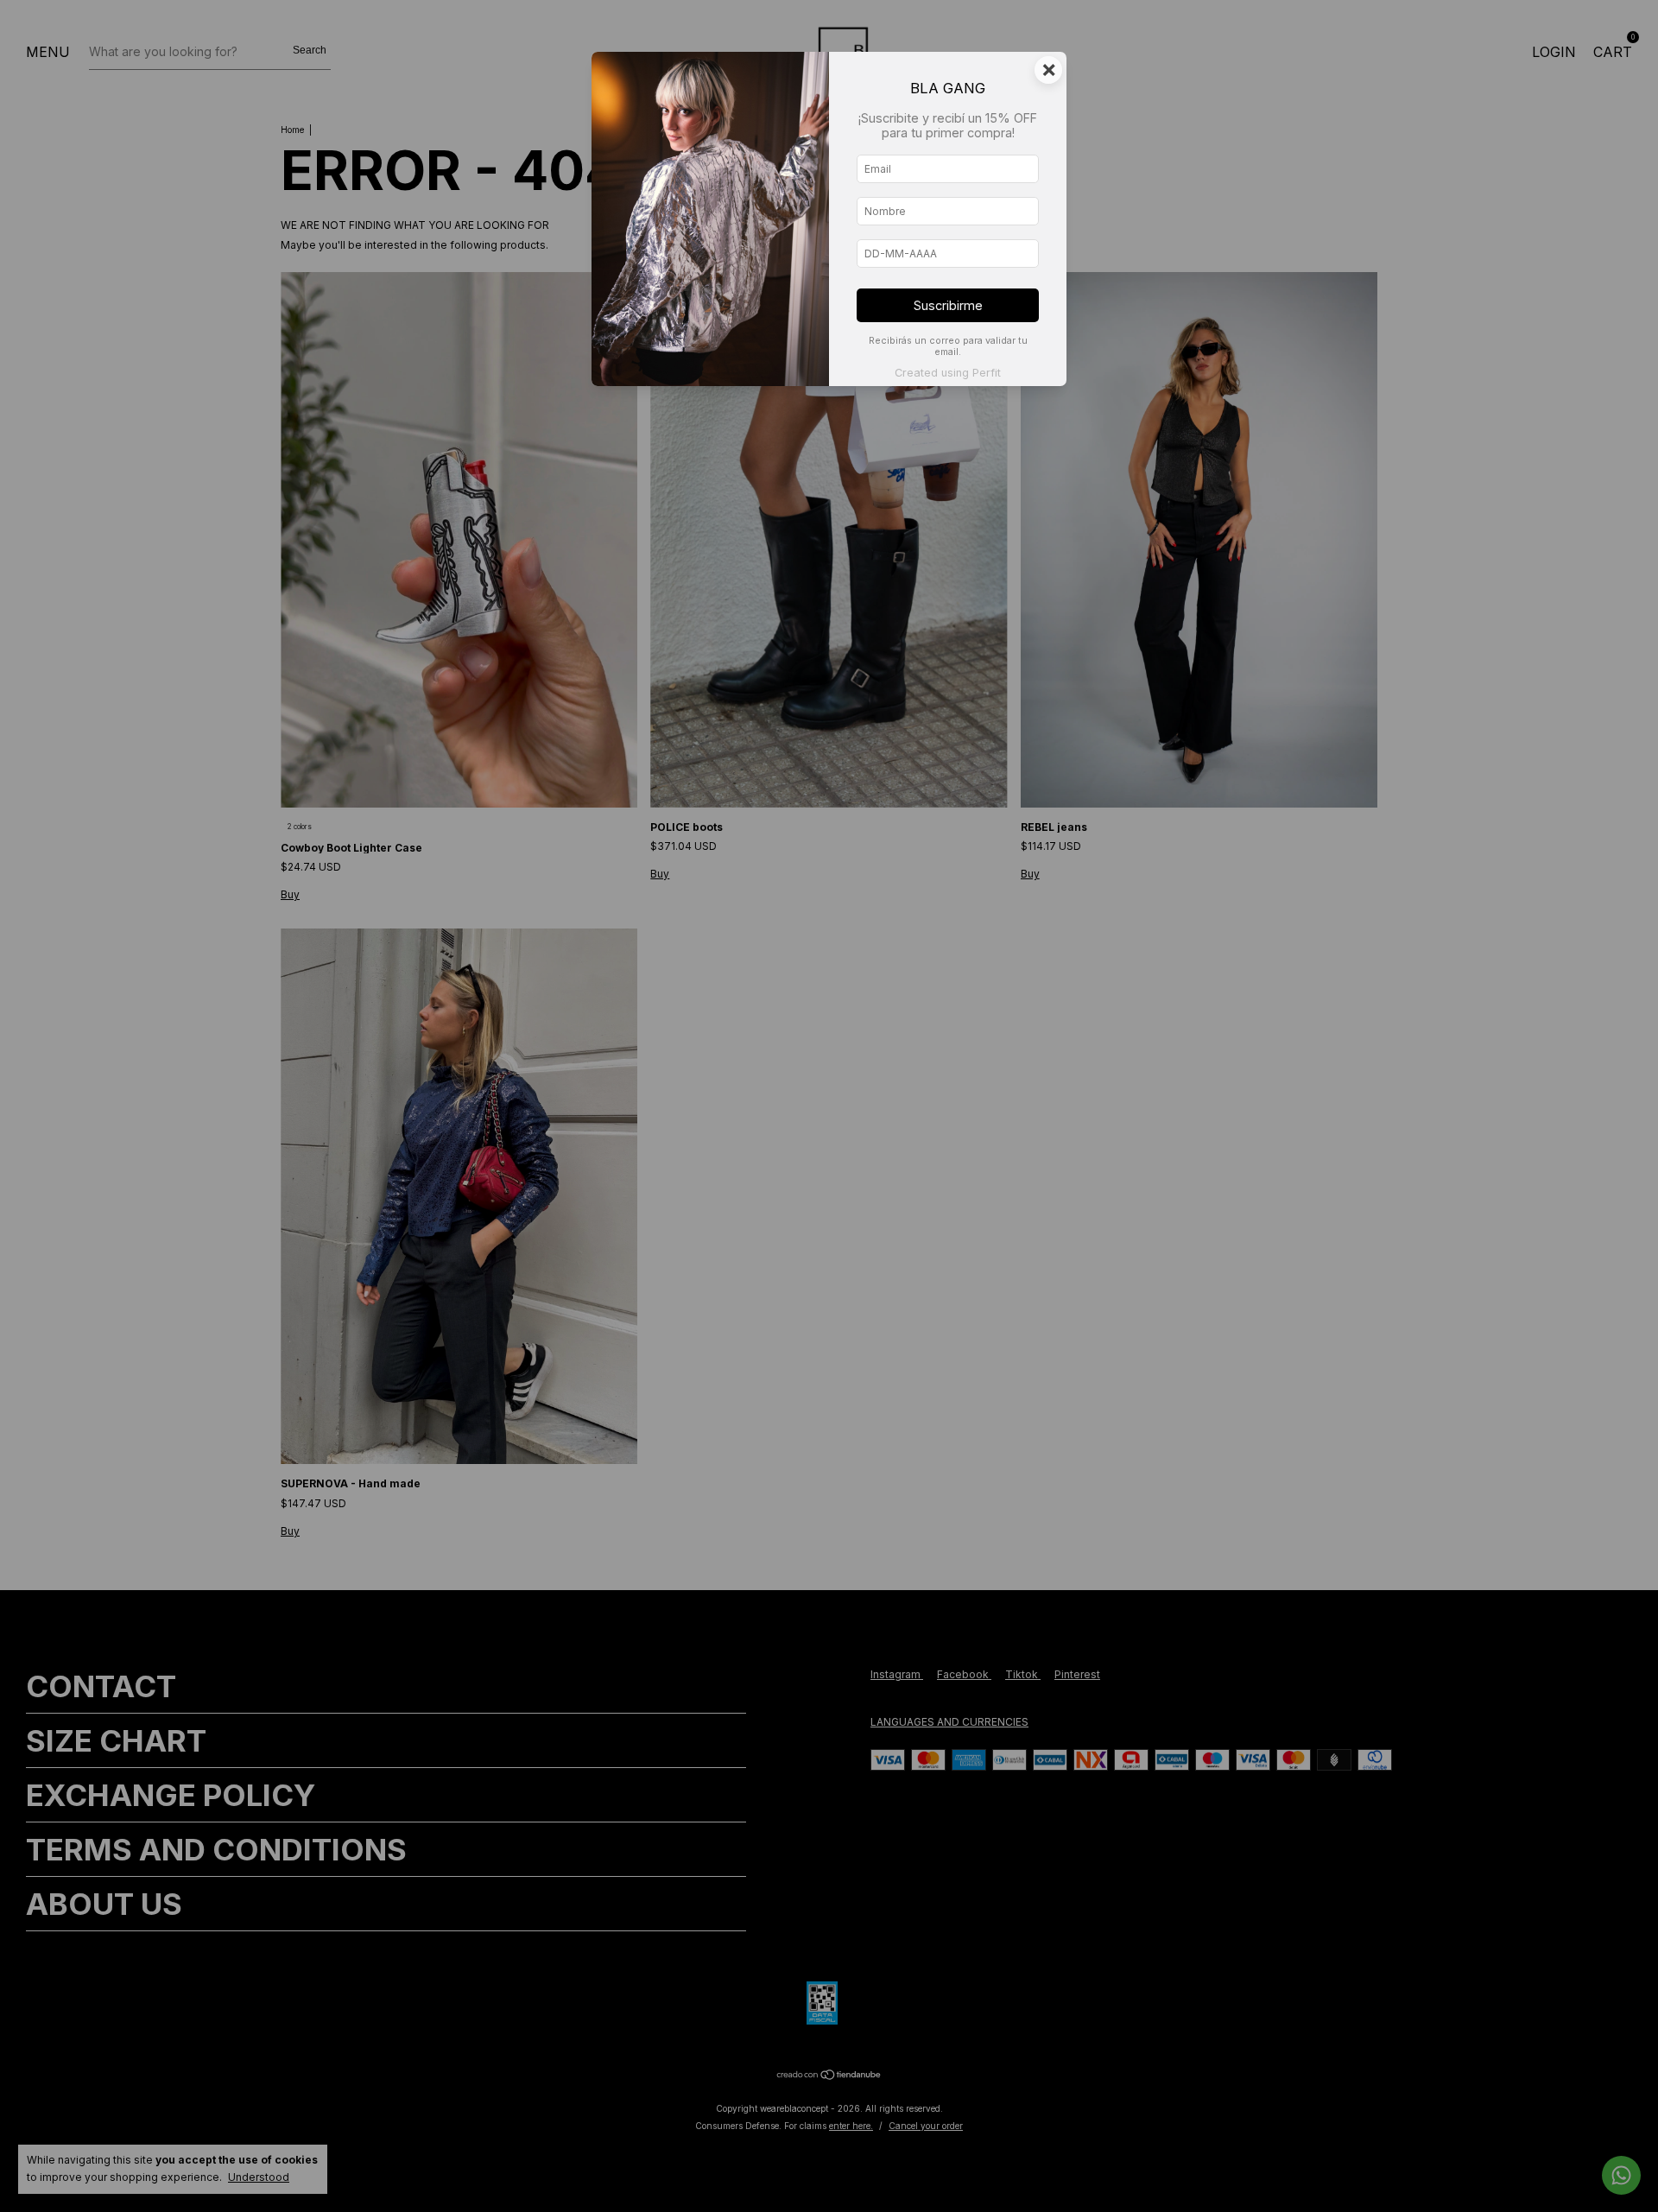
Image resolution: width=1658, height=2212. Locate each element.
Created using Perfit (948, 373)
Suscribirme (948, 305)
